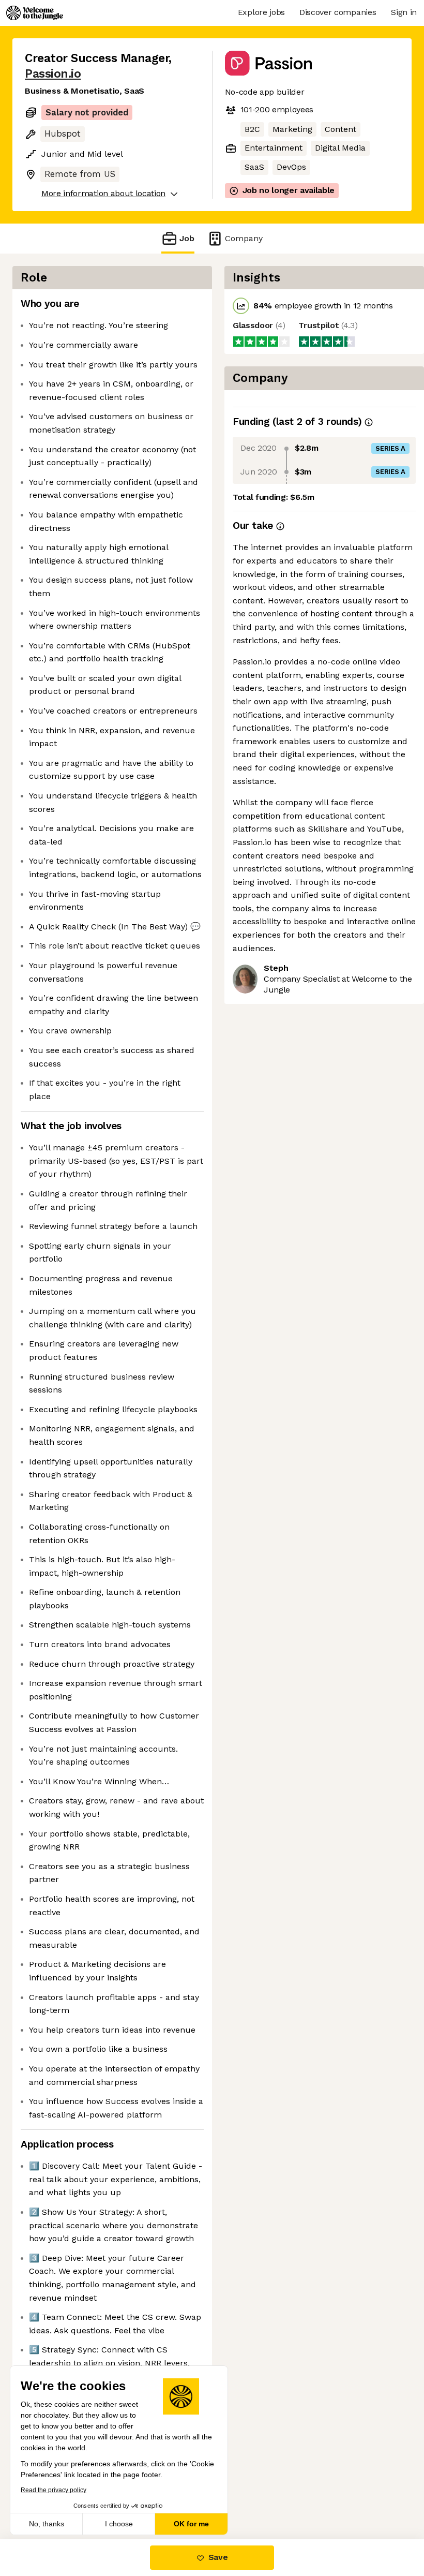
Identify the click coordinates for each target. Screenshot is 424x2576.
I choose (119, 2524)
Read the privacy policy (54, 2490)
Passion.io (53, 74)
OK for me (191, 2524)
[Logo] (35, 13)
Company (244, 238)
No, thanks (47, 2524)
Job (187, 238)
